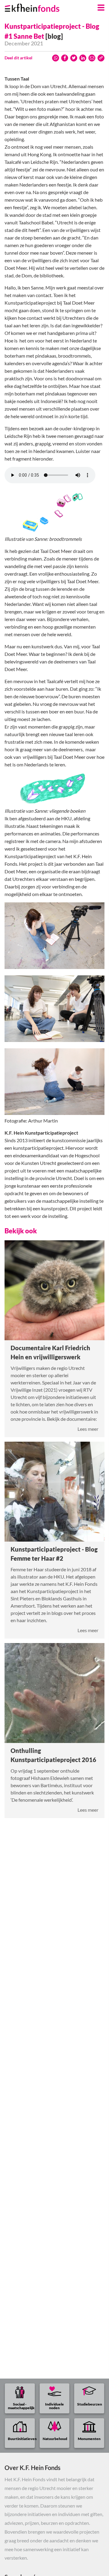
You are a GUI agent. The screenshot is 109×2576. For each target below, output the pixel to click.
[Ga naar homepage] (40, 6)
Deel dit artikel (18, 58)
